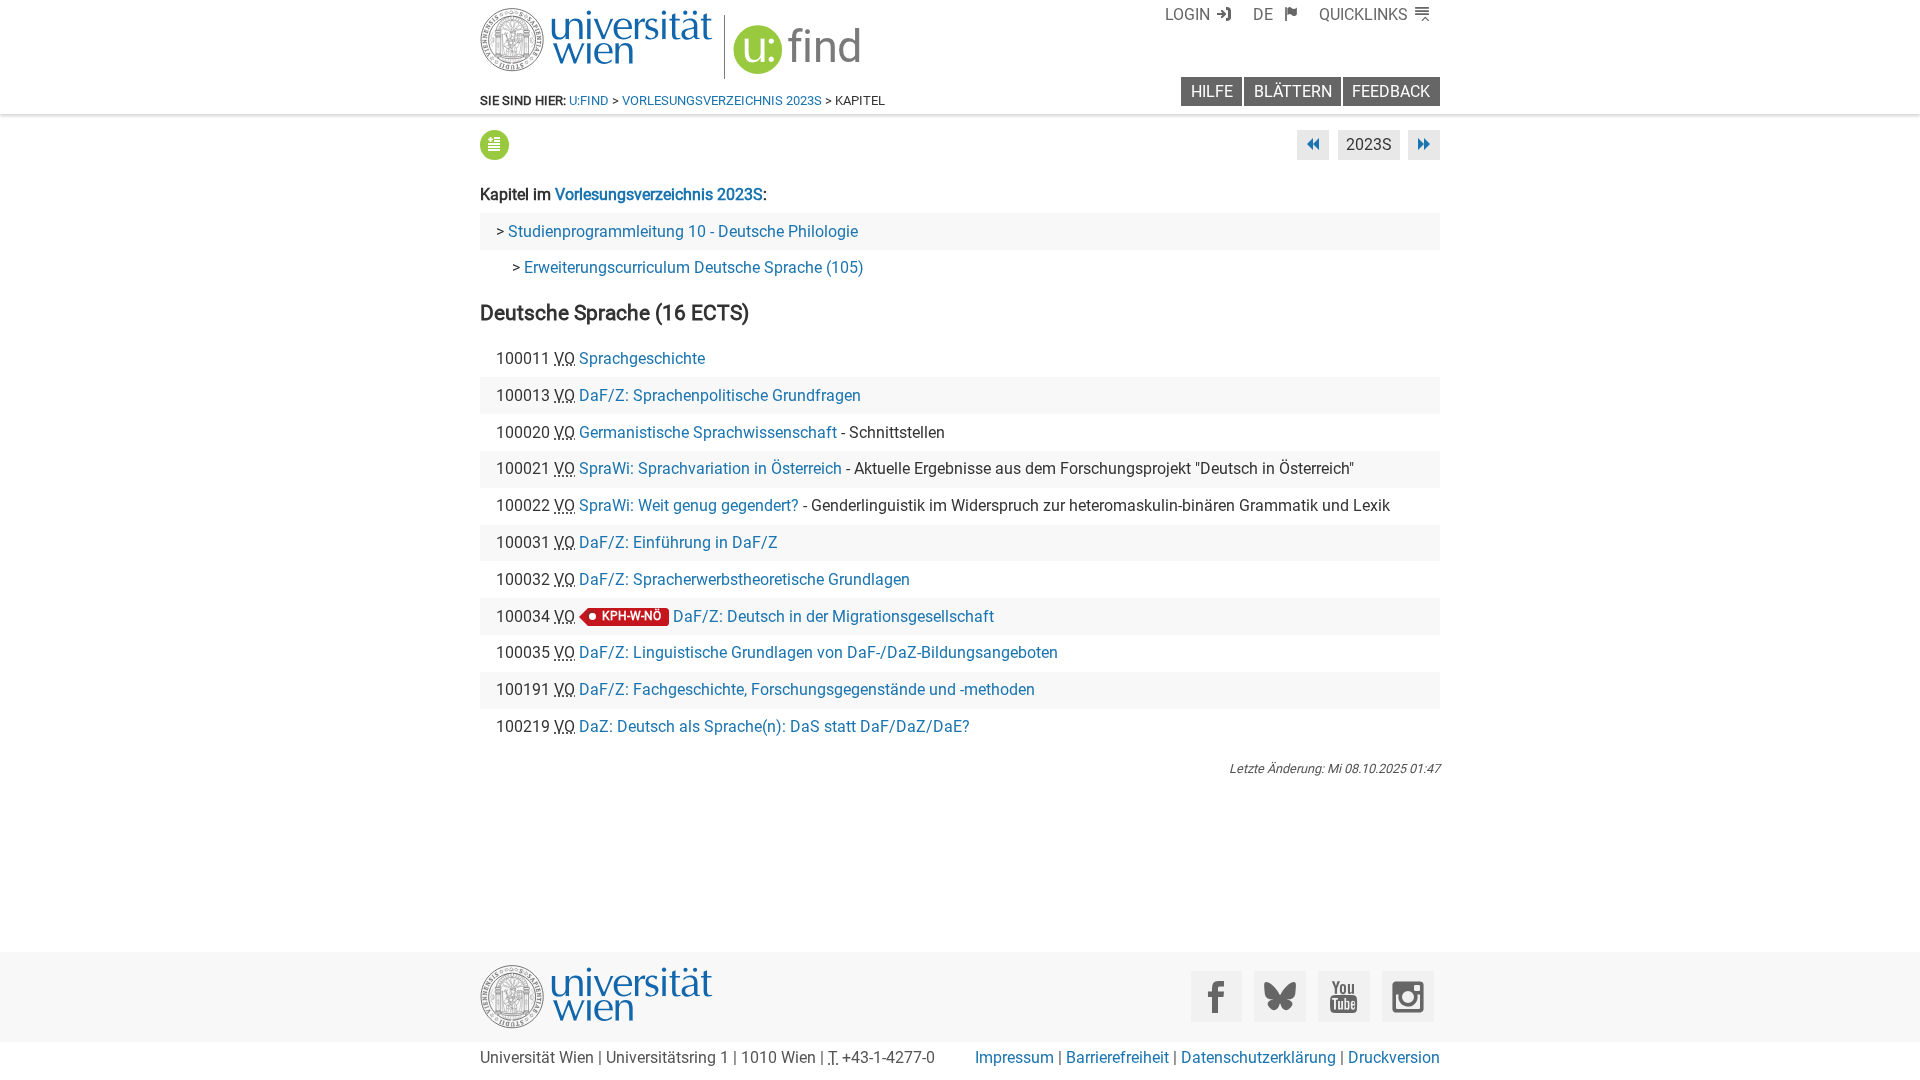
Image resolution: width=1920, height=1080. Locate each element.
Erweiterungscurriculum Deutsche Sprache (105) (694, 267)
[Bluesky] (1279, 996)
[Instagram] (1407, 996)
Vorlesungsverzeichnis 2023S (722, 100)
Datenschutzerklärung (1258, 1057)
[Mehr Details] (494, 144)
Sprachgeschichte (642, 358)
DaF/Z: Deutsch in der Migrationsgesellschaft (833, 616)
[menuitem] (1275, 14)
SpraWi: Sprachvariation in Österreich (710, 468)
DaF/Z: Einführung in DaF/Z (678, 542)
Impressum (1014, 1057)
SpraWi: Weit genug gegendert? (689, 505)
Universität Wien (549, 17)
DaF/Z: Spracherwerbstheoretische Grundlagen (744, 579)
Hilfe (1212, 91)
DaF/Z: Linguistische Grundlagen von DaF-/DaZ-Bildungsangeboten (818, 652)
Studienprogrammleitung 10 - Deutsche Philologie (683, 231)
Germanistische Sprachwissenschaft (708, 432)
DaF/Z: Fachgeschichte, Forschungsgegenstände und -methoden (807, 689)
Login (1187, 14)
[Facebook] (1216, 996)
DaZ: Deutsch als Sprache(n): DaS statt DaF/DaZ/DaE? (774, 726)
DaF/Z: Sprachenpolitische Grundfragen (720, 395)
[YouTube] (1343, 996)
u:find (589, 100)
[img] (799, 56)
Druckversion (1394, 1057)
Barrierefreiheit (1117, 1057)
